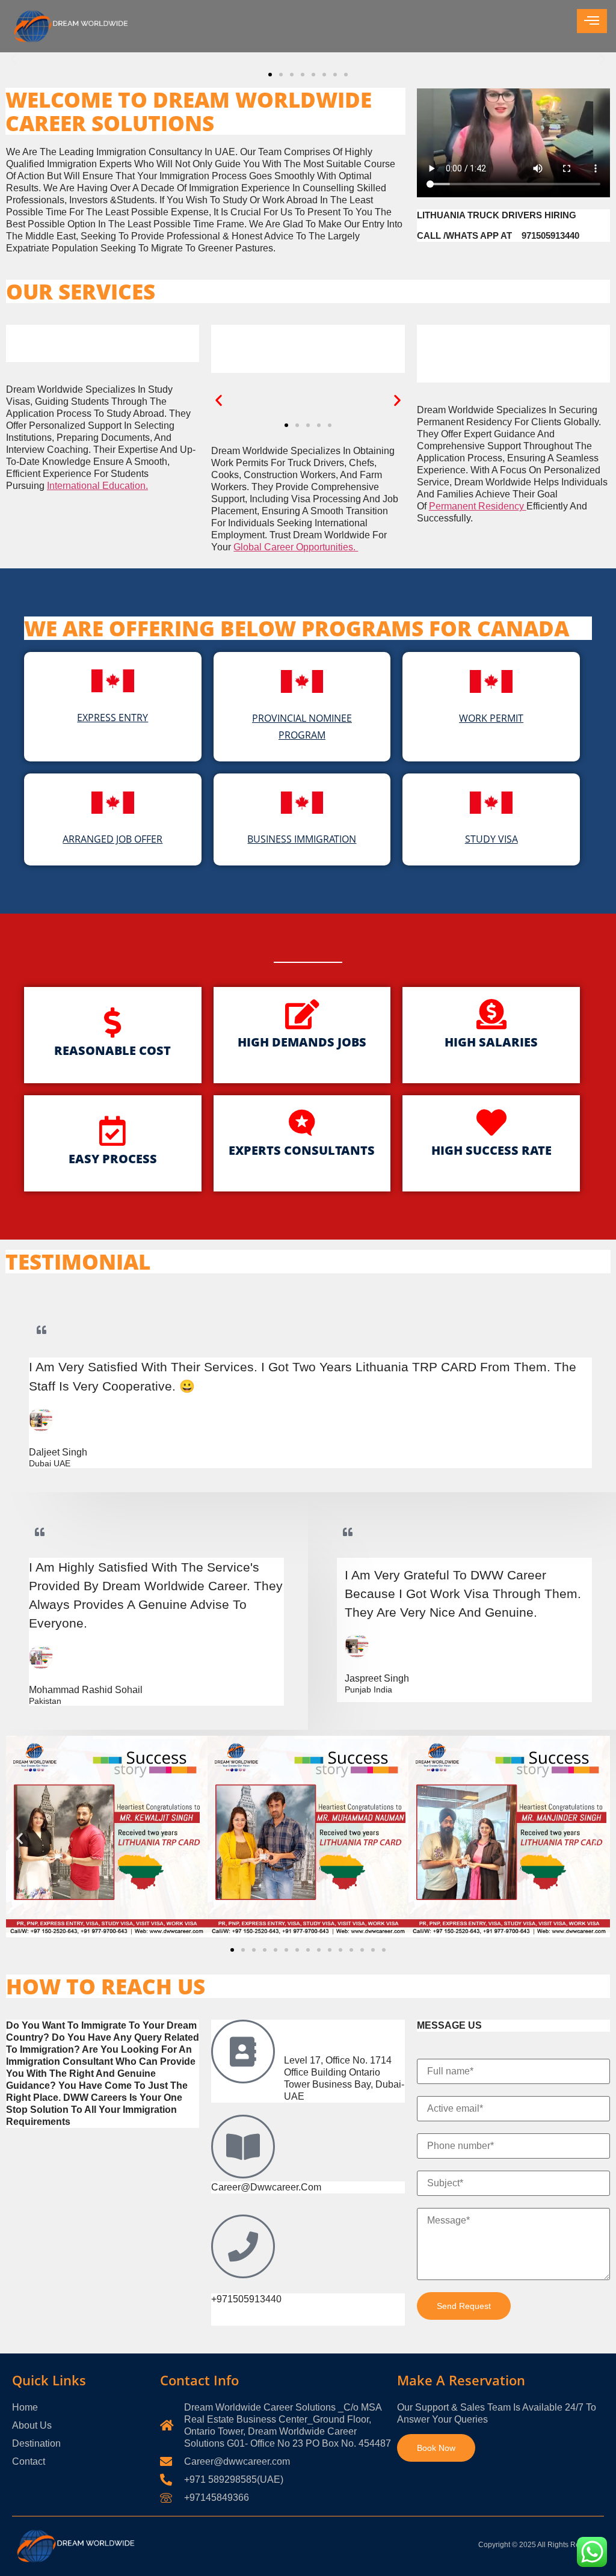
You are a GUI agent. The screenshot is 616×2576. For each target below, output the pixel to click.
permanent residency (478, 506)
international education (96, 486)
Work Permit (491, 718)
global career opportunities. (296, 547)
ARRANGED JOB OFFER (112, 839)
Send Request (464, 2306)
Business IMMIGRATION (302, 839)
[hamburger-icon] (592, 21)
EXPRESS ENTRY (112, 718)
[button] (14, 58)
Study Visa (491, 839)
